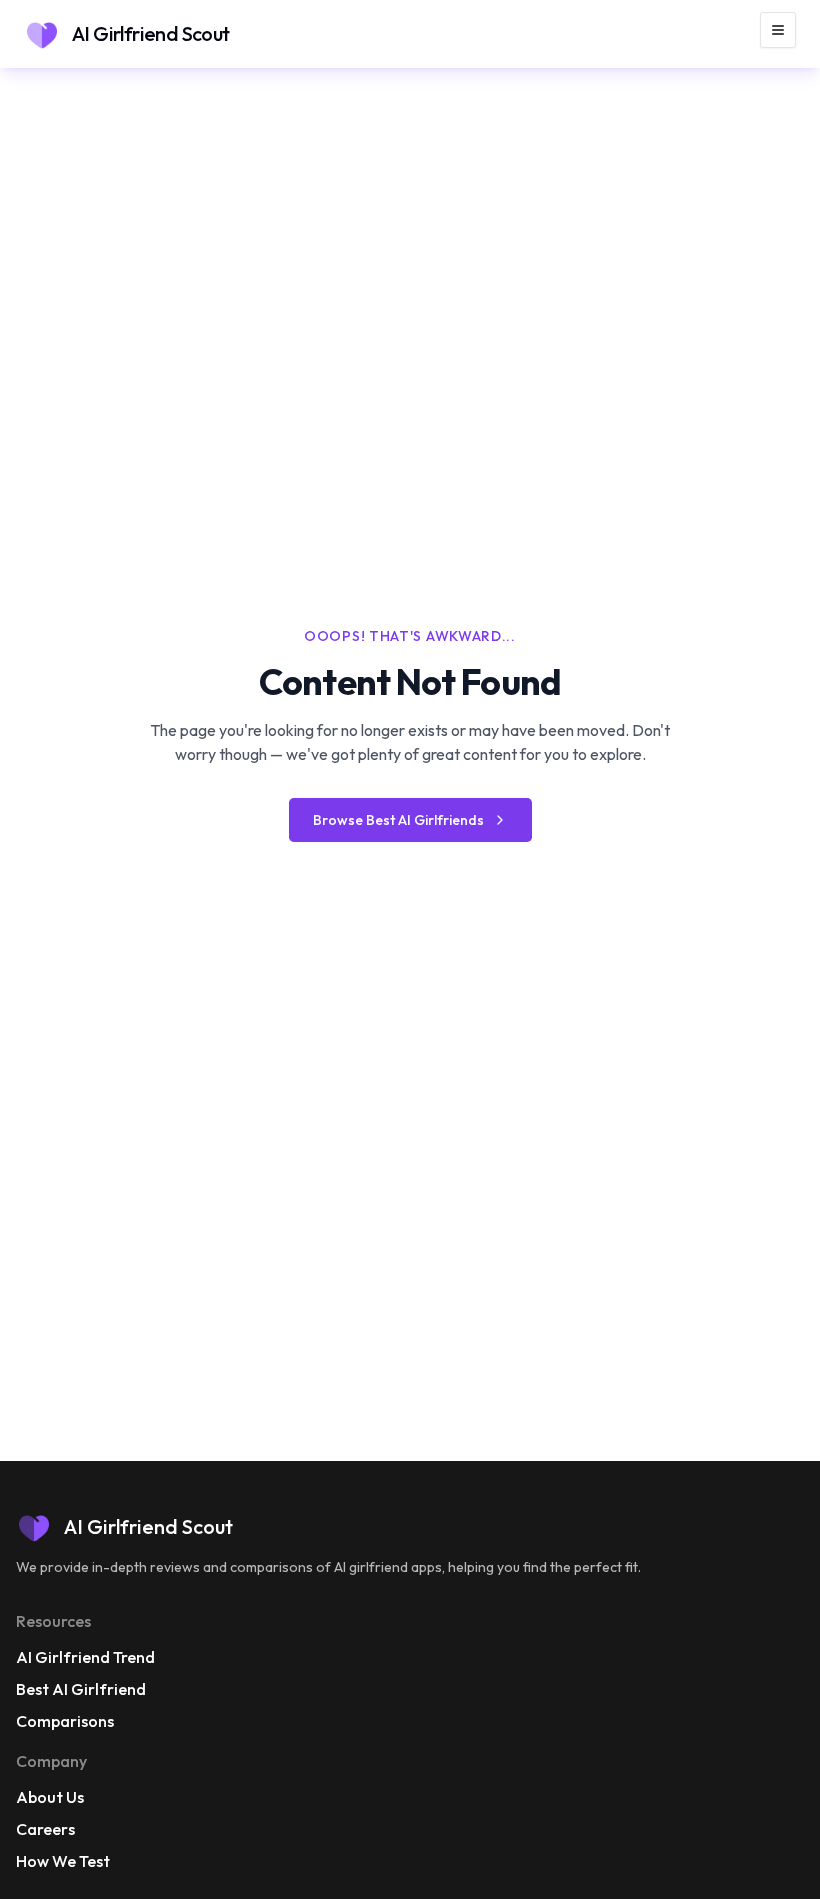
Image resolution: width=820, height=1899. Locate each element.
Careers (45, 1829)
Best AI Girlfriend (81, 1689)
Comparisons (65, 1721)
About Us (50, 1797)
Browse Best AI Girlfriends (398, 820)
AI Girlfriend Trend (85, 1657)
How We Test (63, 1861)
